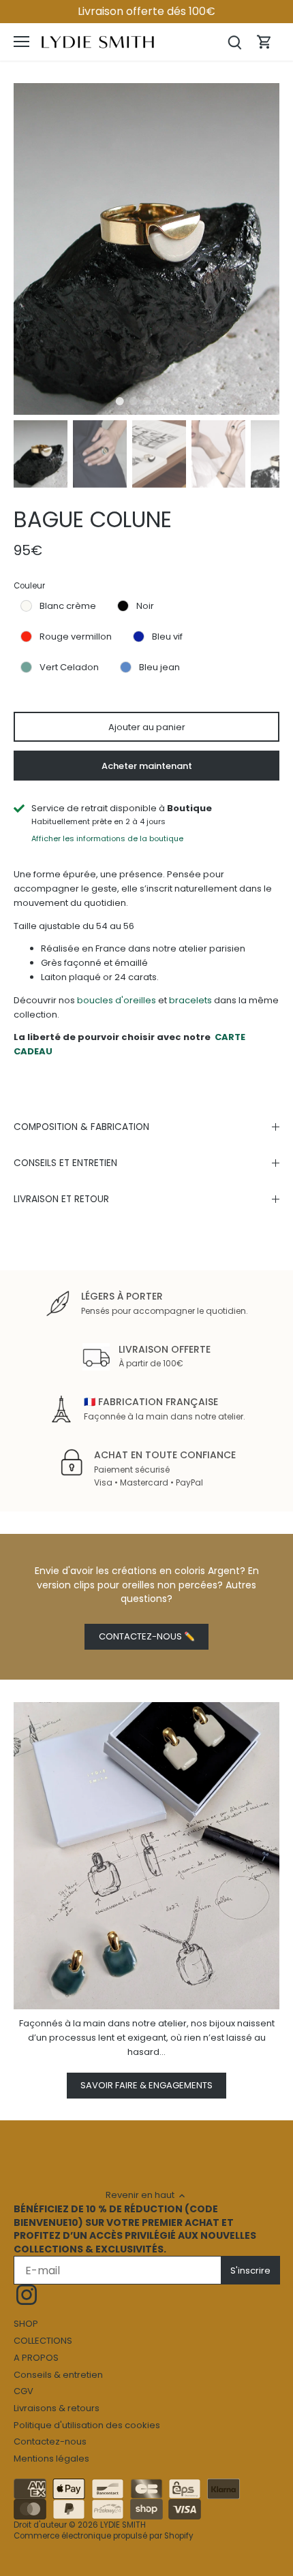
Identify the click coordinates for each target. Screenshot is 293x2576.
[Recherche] (234, 42)
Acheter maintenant (147, 766)
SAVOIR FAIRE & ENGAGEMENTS (146, 2085)
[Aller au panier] (264, 42)
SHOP (26, 2324)
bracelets (191, 1000)
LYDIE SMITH (123, 2525)
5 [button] (174, 401)
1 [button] (119, 401)
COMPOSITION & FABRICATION (81, 1127)
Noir (145, 606)
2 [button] (133, 401)
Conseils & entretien (58, 2375)
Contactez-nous (50, 2441)
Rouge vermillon (76, 637)
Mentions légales (51, 2459)
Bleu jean (159, 667)
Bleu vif (167, 637)
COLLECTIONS (43, 2341)
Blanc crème (68, 606)
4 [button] (160, 401)
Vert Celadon (69, 667)
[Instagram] (27, 2295)
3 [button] (146, 401)
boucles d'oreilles (117, 1000)
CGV (24, 2391)
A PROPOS (36, 2358)
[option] (146, 249)
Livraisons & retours (57, 2408)
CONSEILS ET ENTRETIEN (65, 1163)
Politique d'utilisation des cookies (87, 2425)
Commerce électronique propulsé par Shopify (104, 2536)
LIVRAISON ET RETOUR (61, 1199)
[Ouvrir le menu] (21, 42)
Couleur (29, 586)
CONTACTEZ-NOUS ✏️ (147, 1636)
